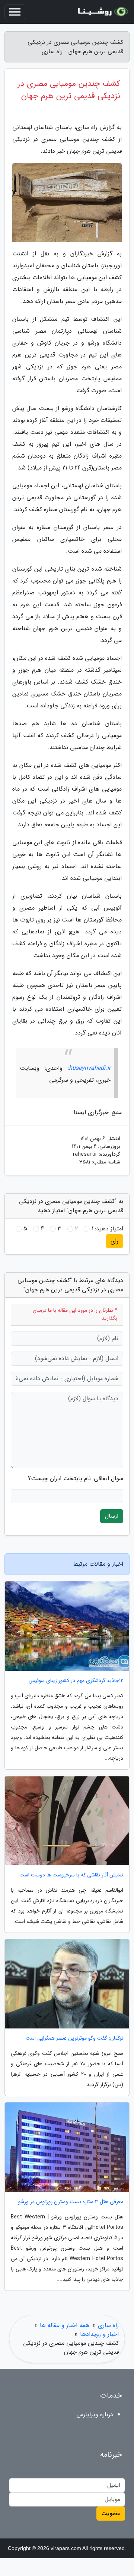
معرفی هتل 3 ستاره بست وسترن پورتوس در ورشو (71, 2202)
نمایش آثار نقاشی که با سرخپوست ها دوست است (71, 1875)
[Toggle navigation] (15, 12)
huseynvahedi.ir (90, 1068)
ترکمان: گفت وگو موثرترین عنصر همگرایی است (74, 2038)
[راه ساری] (102, 12)
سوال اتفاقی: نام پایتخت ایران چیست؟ (76, 1479)
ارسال (112, 1516)
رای (114, 1241)
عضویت (111, 2513)
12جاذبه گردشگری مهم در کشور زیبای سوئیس (76, 1681)
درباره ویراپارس (95, 2414)
